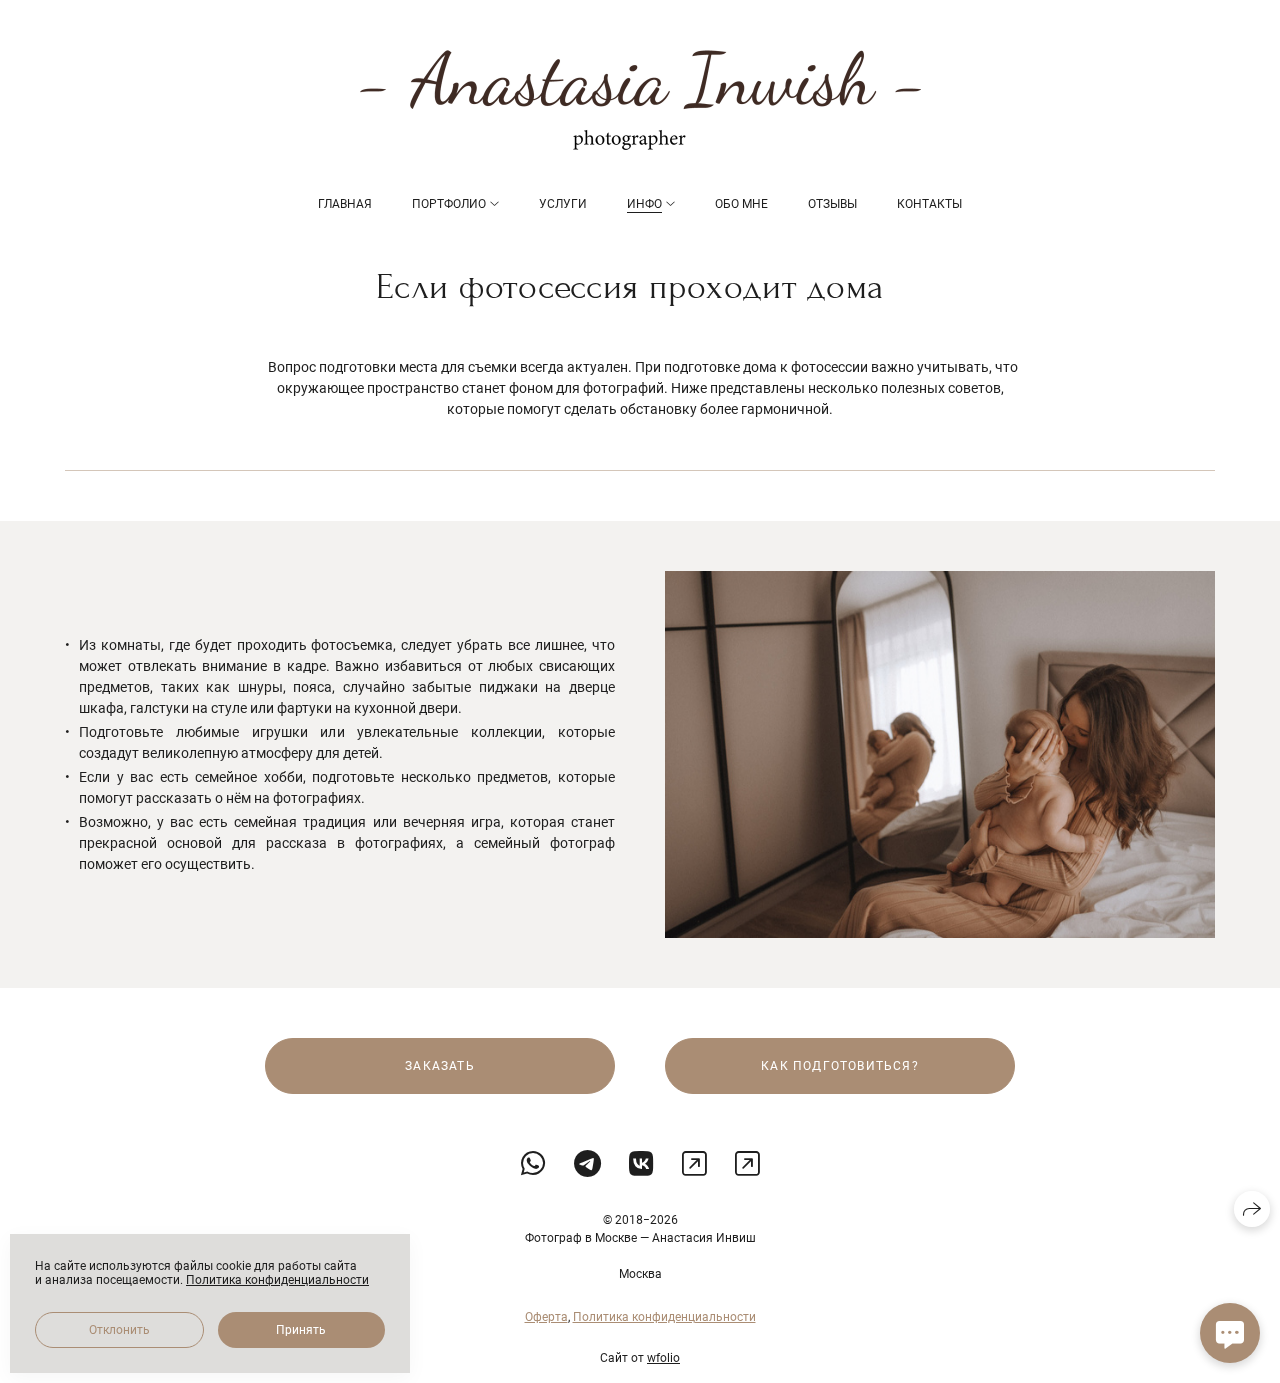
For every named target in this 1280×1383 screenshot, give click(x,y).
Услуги (563, 204)
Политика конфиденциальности (664, 1317)
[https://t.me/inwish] (587, 1164)
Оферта (546, 1317)
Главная (345, 204)
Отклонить (119, 1330)
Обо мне (741, 204)
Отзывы (832, 204)
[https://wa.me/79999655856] (533, 1164)
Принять (301, 1330)
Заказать (440, 1066)
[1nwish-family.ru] (640, 100)
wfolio (663, 1358)
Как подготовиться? (840, 1066)
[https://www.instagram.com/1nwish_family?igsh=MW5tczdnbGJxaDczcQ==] (694, 1164)
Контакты (929, 204)
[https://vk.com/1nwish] (641, 1164)
